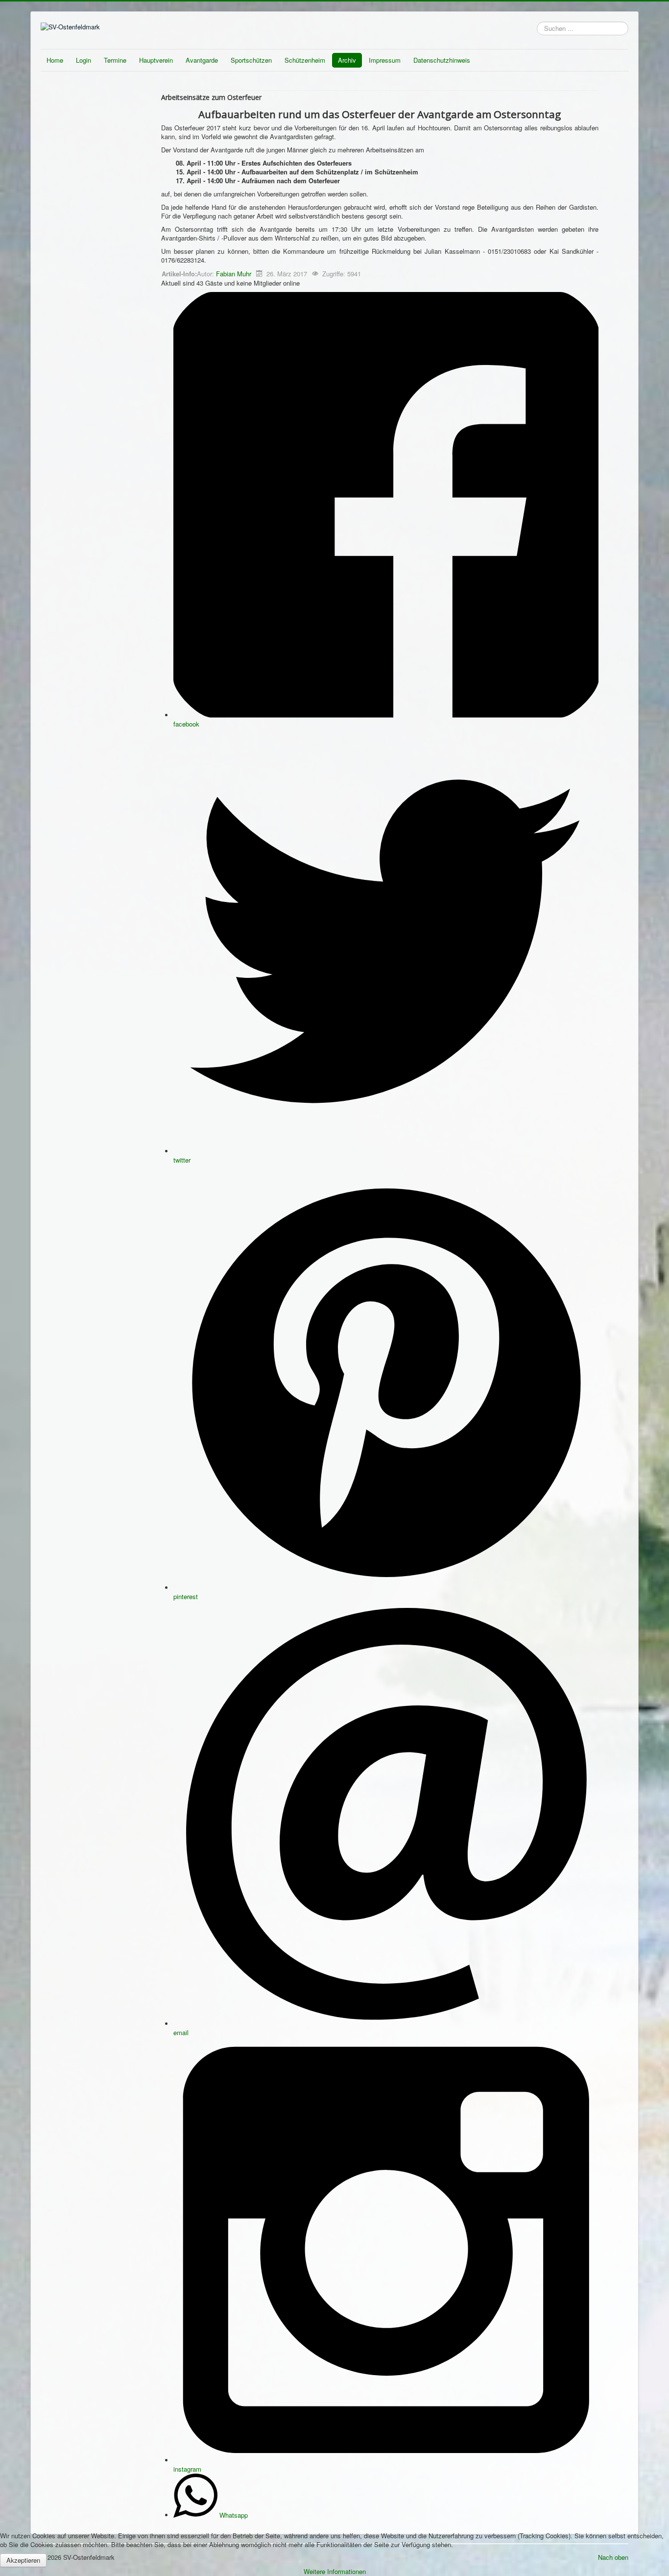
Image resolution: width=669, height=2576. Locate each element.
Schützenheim (305, 60)
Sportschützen (251, 60)
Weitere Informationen (335, 2571)
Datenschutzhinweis (442, 60)
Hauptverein (156, 60)
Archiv (347, 60)
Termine (115, 60)
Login (84, 60)
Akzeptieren (23, 2560)
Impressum (385, 60)
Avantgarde (202, 60)
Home (55, 60)
